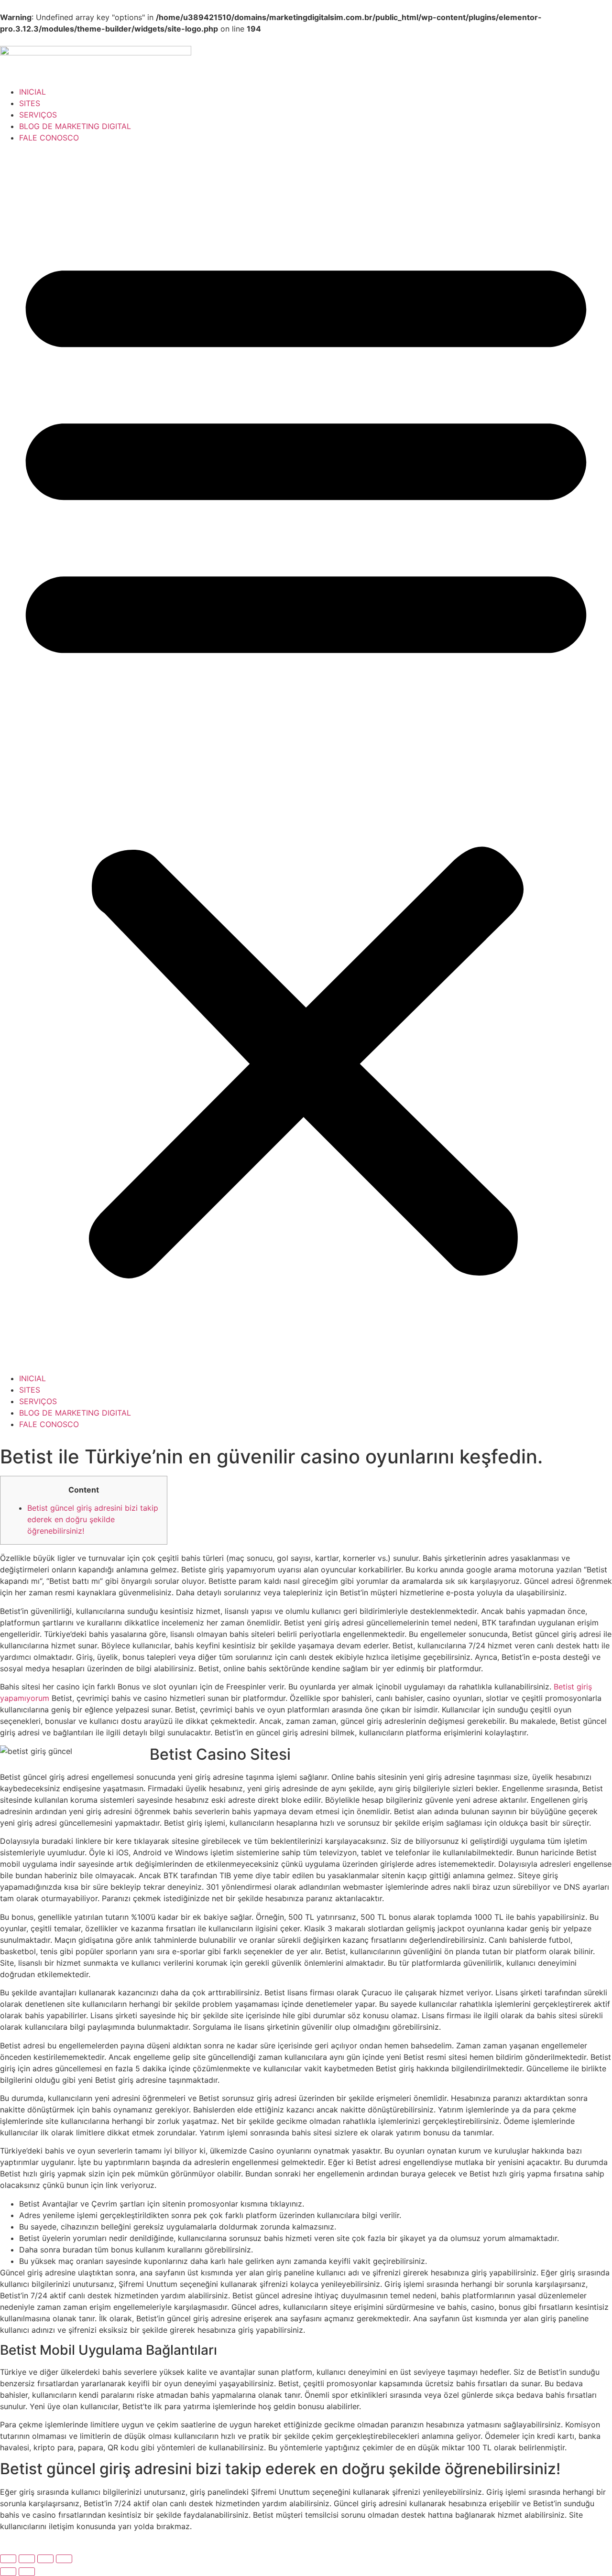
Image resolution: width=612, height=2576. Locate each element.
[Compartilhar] (45, 2559)
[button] (306, 758)
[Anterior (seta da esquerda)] (8, 2572)
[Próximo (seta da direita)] (27, 2572)
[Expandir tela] (27, 2559)
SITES (30, 103)
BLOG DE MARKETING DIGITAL (75, 126)
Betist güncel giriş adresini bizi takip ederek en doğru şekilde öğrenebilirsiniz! (93, 1519)
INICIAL (33, 92)
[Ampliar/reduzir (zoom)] (8, 2559)
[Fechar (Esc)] (64, 2559)
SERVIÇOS (38, 115)
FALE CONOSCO (49, 138)
